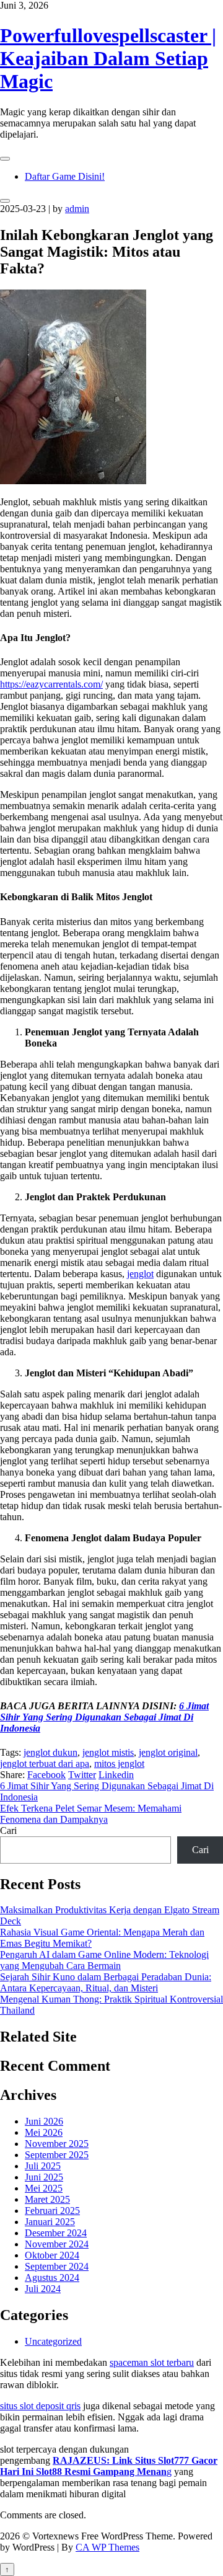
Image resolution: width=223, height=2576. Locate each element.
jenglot (140, 1274)
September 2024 (57, 2266)
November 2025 (57, 2144)
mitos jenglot (119, 1764)
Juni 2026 (44, 2121)
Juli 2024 (43, 2289)
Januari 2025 (50, 2222)
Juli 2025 (43, 2166)
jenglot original (168, 1752)
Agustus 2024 (52, 2277)
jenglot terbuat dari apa (45, 1764)
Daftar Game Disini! (65, 176)
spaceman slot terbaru (152, 2362)
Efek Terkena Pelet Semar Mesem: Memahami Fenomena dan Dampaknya (91, 1814)
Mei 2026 (44, 2132)
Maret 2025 (47, 2199)
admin (77, 209)
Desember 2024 (56, 2233)
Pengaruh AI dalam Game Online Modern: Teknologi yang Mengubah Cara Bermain (104, 1960)
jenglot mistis (108, 1752)
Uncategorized (53, 2341)
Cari (8, 1830)
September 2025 (57, 2155)
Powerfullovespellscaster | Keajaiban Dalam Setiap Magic (108, 58)
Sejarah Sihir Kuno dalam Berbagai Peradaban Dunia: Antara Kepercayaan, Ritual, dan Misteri (106, 1982)
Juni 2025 (44, 2177)
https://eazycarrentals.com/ (51, 684)
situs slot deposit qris (40, 2406)
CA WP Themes (107, 2547)
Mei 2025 (44, 2188)
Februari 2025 (52, 2211)
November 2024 (57, 2244)
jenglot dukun (50, 1752)
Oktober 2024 (52, 2255)
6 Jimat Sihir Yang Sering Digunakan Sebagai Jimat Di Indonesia (104, 1717)
